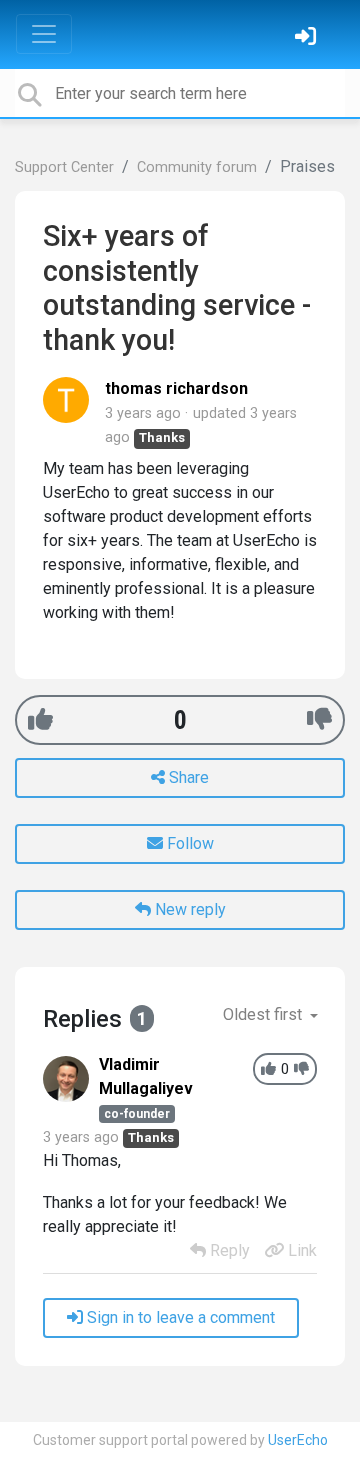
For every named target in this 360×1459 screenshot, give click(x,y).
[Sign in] (308, 38)
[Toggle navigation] (44, 34)
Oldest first (264, 1014)
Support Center (64, 167)
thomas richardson (176, 388)
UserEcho (298, 1440)
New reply (188, 909)
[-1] (319, 719)
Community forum (197, 167)
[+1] (40, 719)
